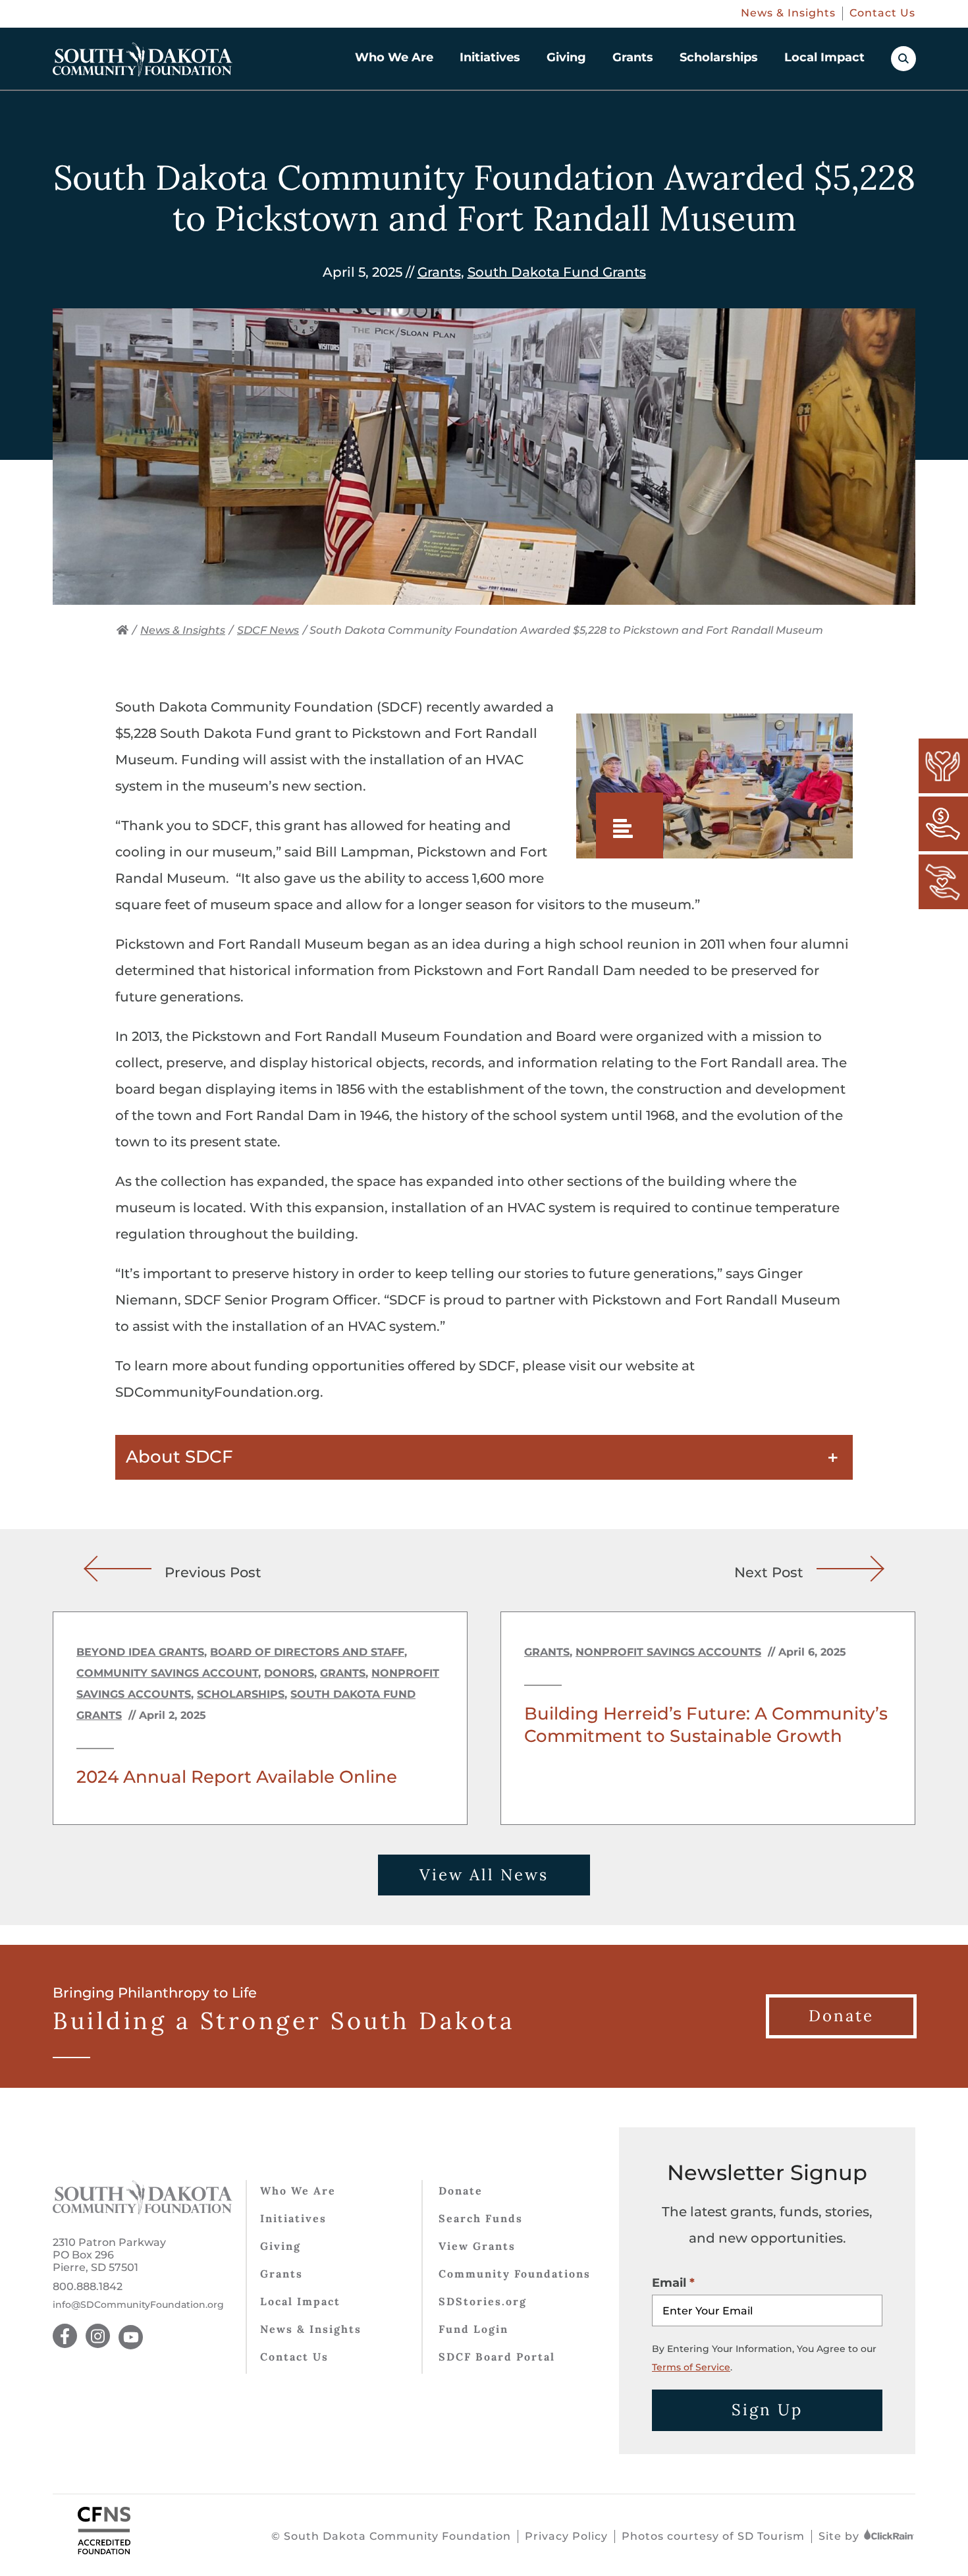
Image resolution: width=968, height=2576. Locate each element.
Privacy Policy (566, 2536)
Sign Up (767, 2410)
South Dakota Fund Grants (557, 272)
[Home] (122, 630)
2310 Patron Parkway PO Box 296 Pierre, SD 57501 (109, 2255)
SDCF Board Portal (497, 2357)
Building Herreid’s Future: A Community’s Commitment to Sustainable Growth (706, 1725)
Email (669, 2283)
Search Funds (481, 2218)
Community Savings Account (167, 1673)
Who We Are (394, 57)
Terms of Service (691, 2367)
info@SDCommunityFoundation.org (138, 2305)
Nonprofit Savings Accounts (668, 1652)
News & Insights (788, 13)
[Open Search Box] (903, 59)
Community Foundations (515, 2274)
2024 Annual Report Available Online (237, 1777)
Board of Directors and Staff (307, 1652)
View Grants (477, 2246)
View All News (484, 1875)
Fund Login (473, 2329)
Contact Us (882, 13)
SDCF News (268, 630)
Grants (633, 57)
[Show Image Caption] (630, 826)
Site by (841, 2536)
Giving (566, 57)
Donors (289, 1673)
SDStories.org (483, 2301)
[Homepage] (143, 59)
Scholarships (719, 57)
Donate (461, 2191)
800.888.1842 (88, 2286)
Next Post (769, 1571)
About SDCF (179, 1457)
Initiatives (490, 57)
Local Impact (824, 57)
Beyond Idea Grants (140, 1652)
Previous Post (213, 1571)
